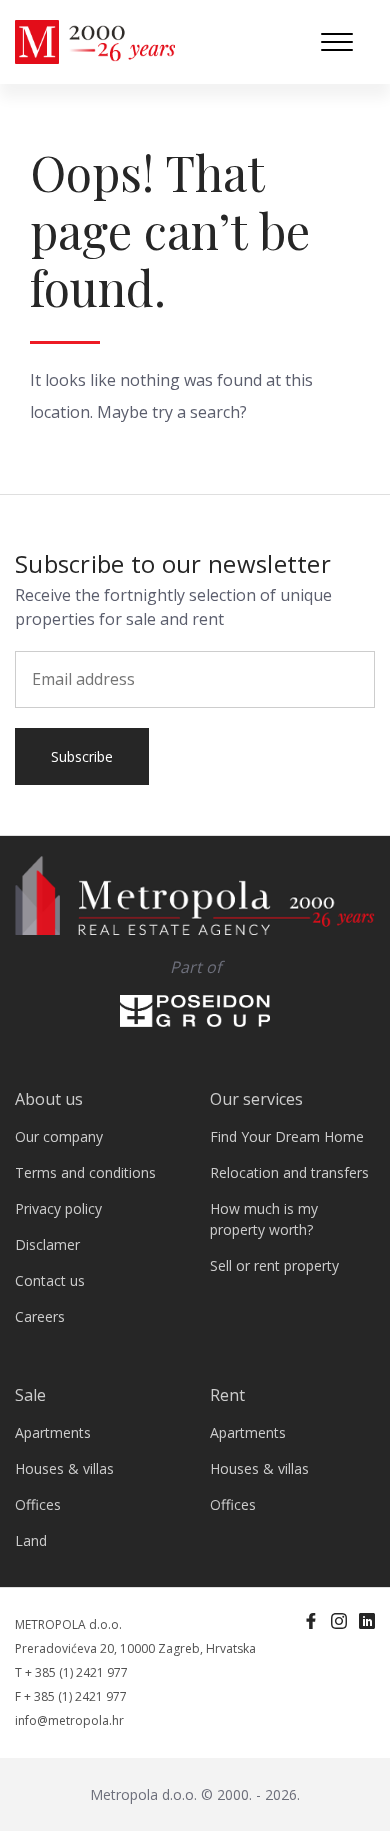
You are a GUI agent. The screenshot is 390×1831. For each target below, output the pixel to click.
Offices (38, 1504)
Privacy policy (58, 1208)
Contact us (50, 1280)
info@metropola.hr (69, 1720)
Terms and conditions (85, 1172)
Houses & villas (64, 1468)
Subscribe (82, 756)
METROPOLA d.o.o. (68, 1624)
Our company (59, 1136)
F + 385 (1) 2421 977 (71, 1696)
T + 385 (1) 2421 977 (71, 1672)
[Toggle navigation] (337, 42)
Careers (40, 1316)
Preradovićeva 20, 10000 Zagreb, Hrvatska (135, 1648)
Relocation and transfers (289, 1172)
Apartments (53, 1432)
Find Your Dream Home (287, 1136)
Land (31, 1540)
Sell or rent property (274, 1265)
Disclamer (47, 1244)
